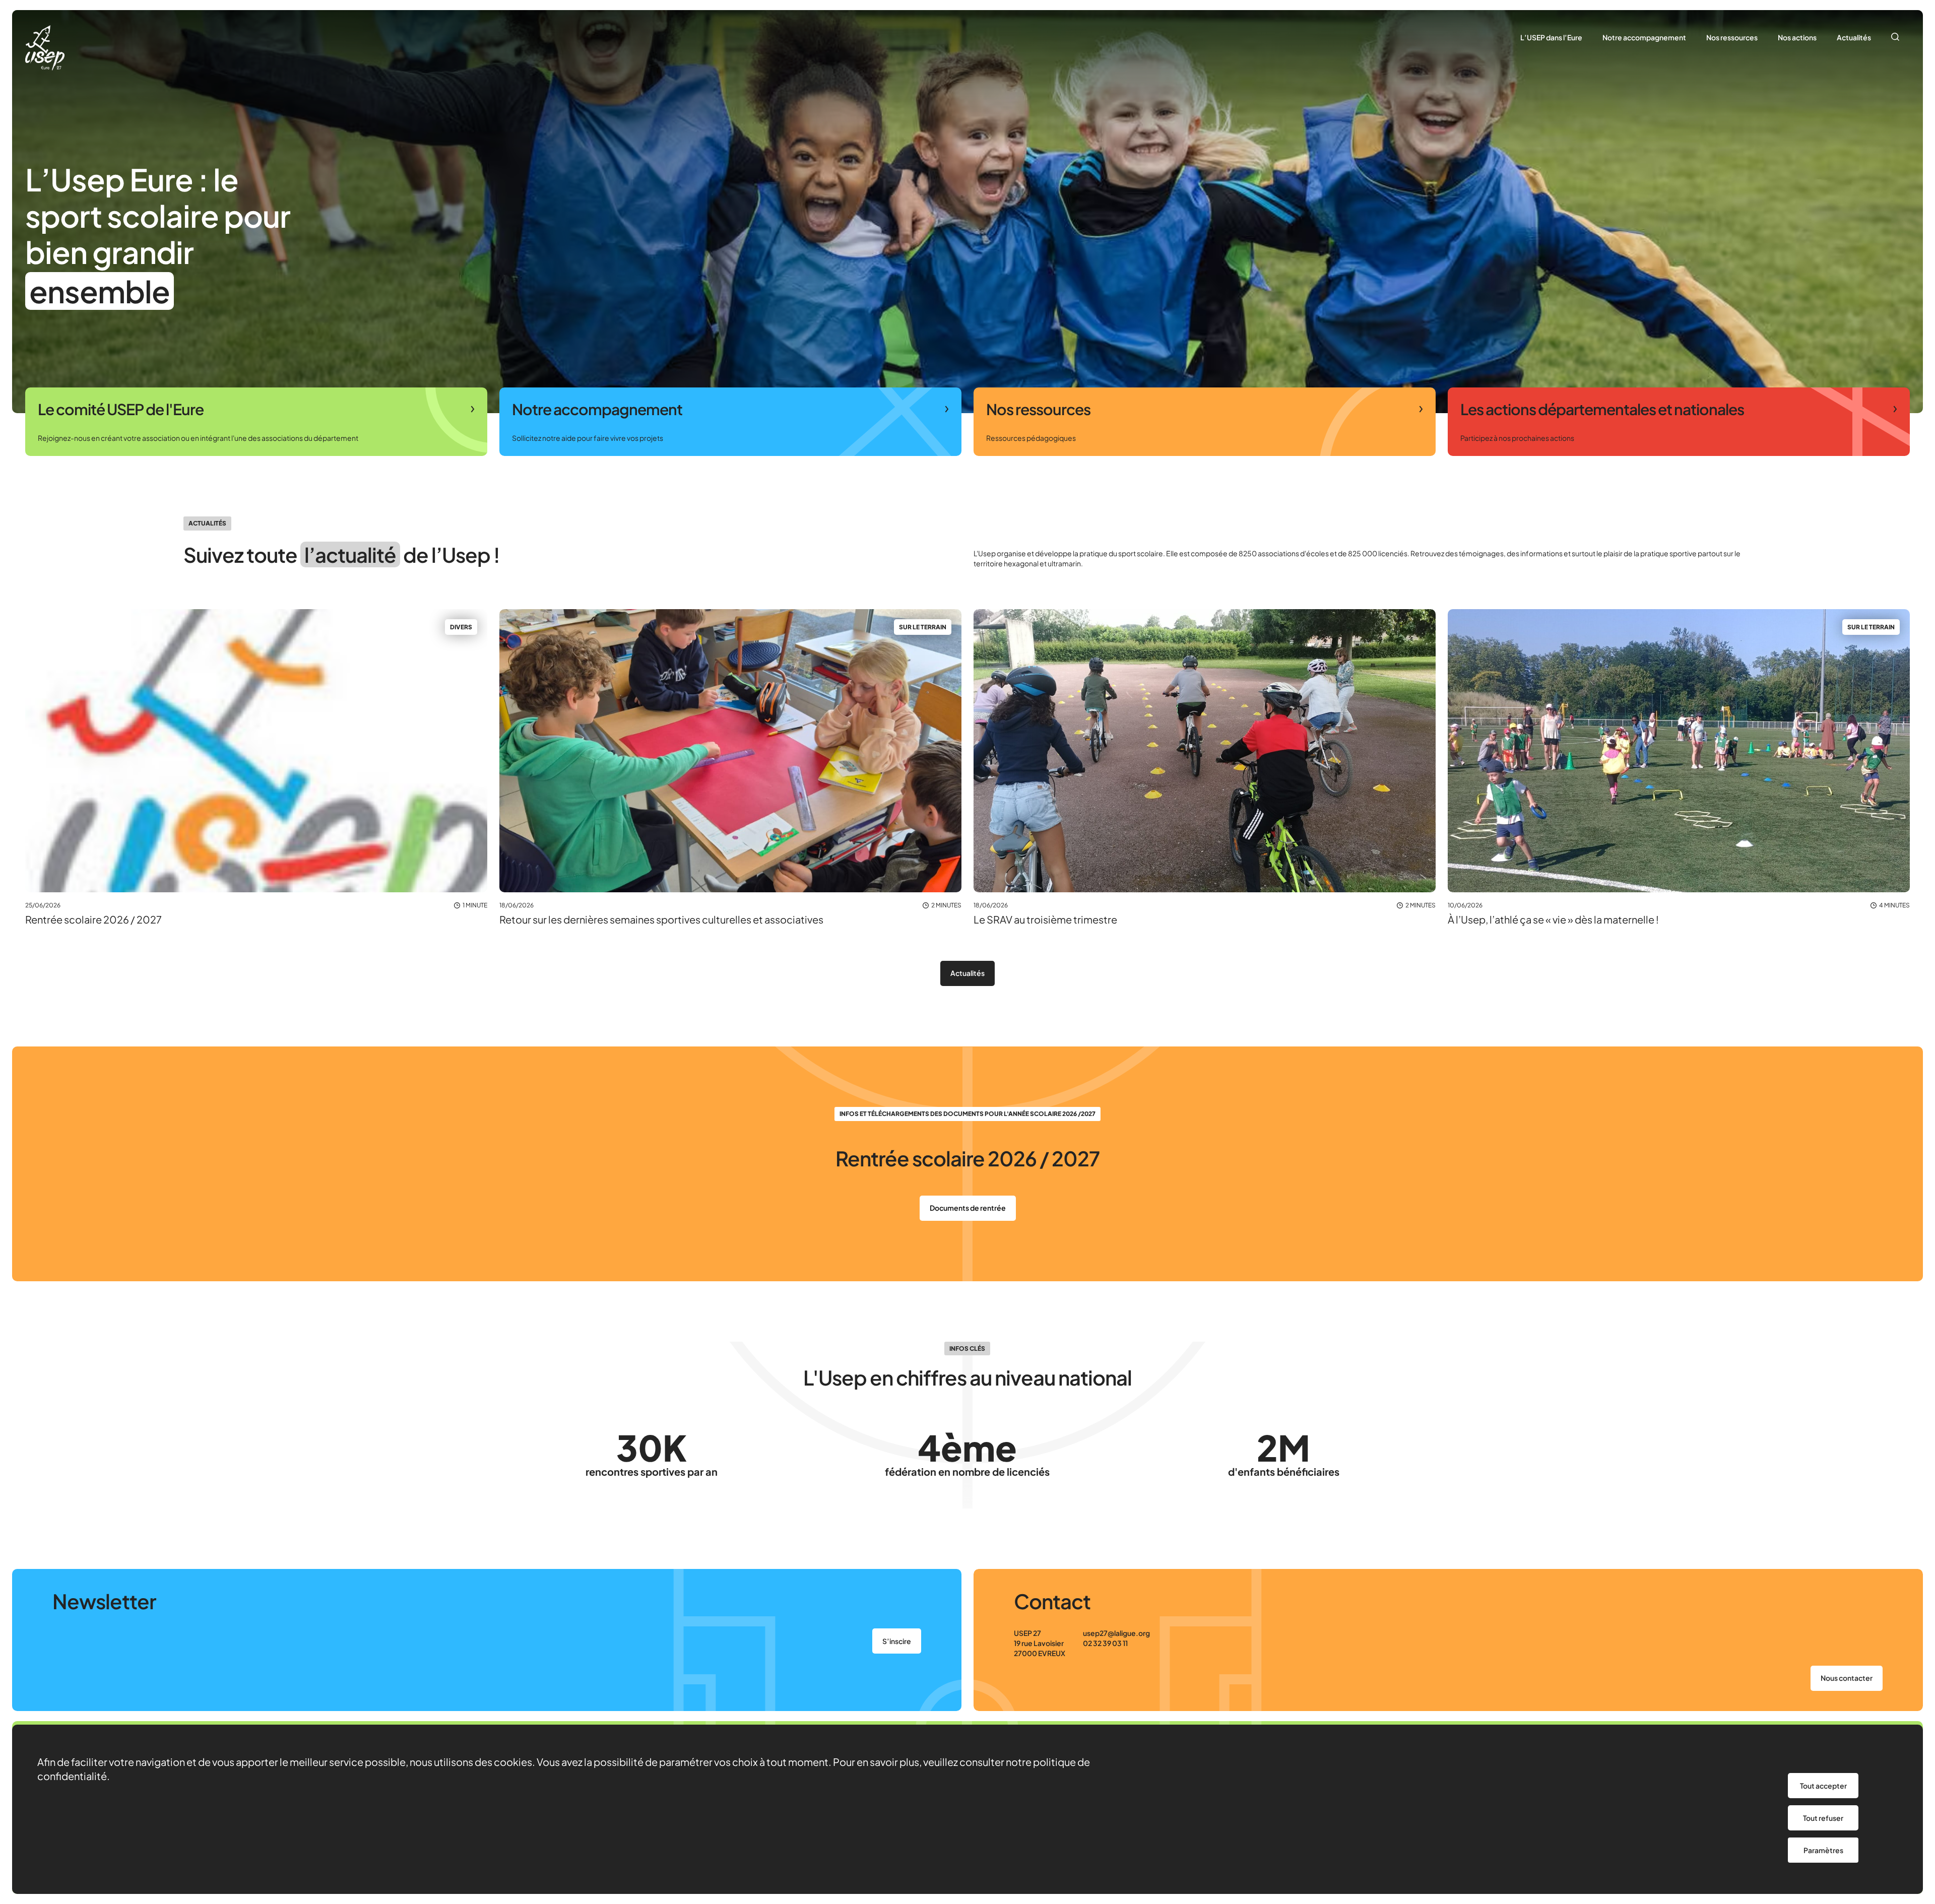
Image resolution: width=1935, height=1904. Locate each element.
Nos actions (1797, 37)
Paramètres (1823, 1850)
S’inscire (897, 1641)
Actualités (1854, 37)
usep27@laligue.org (1116, 1633)
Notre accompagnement (1644, 37)
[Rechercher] (1895, 38)
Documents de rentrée (968, 1208)
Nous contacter (1847, 1678)
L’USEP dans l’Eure (1551, 37)
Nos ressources (1732, 37)
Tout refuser (1823, 1818)
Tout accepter (1823, 1786)
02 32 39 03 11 (1105, 1643)
